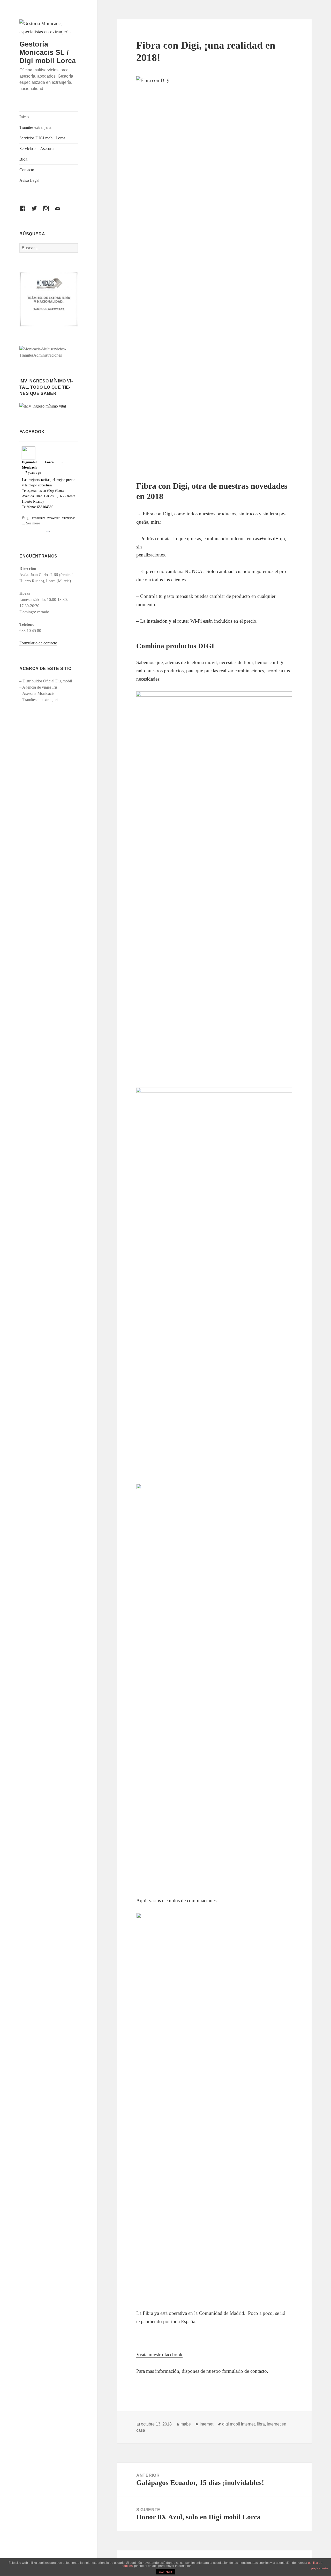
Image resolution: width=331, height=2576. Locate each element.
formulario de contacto (245, 2371)
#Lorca (59, 491)
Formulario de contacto (38, 643)
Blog (23, 159)
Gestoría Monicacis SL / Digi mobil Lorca (48, 52)
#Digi (51, 491)
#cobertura (39, 518)
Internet (206, 2424)
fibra (261, 2424)
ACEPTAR (165, 2572)
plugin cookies (320, 2568)
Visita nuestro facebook (159, 2355)
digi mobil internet (238, 2424)
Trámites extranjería (35, 127)
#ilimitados (69, 518)
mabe (186, 2424)
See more (33, 523)
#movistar (53, 518)
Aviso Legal (29, 180)
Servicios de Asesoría (37, 149)
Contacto (27, 170)
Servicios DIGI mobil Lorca (42, 138)
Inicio (24, 117)
